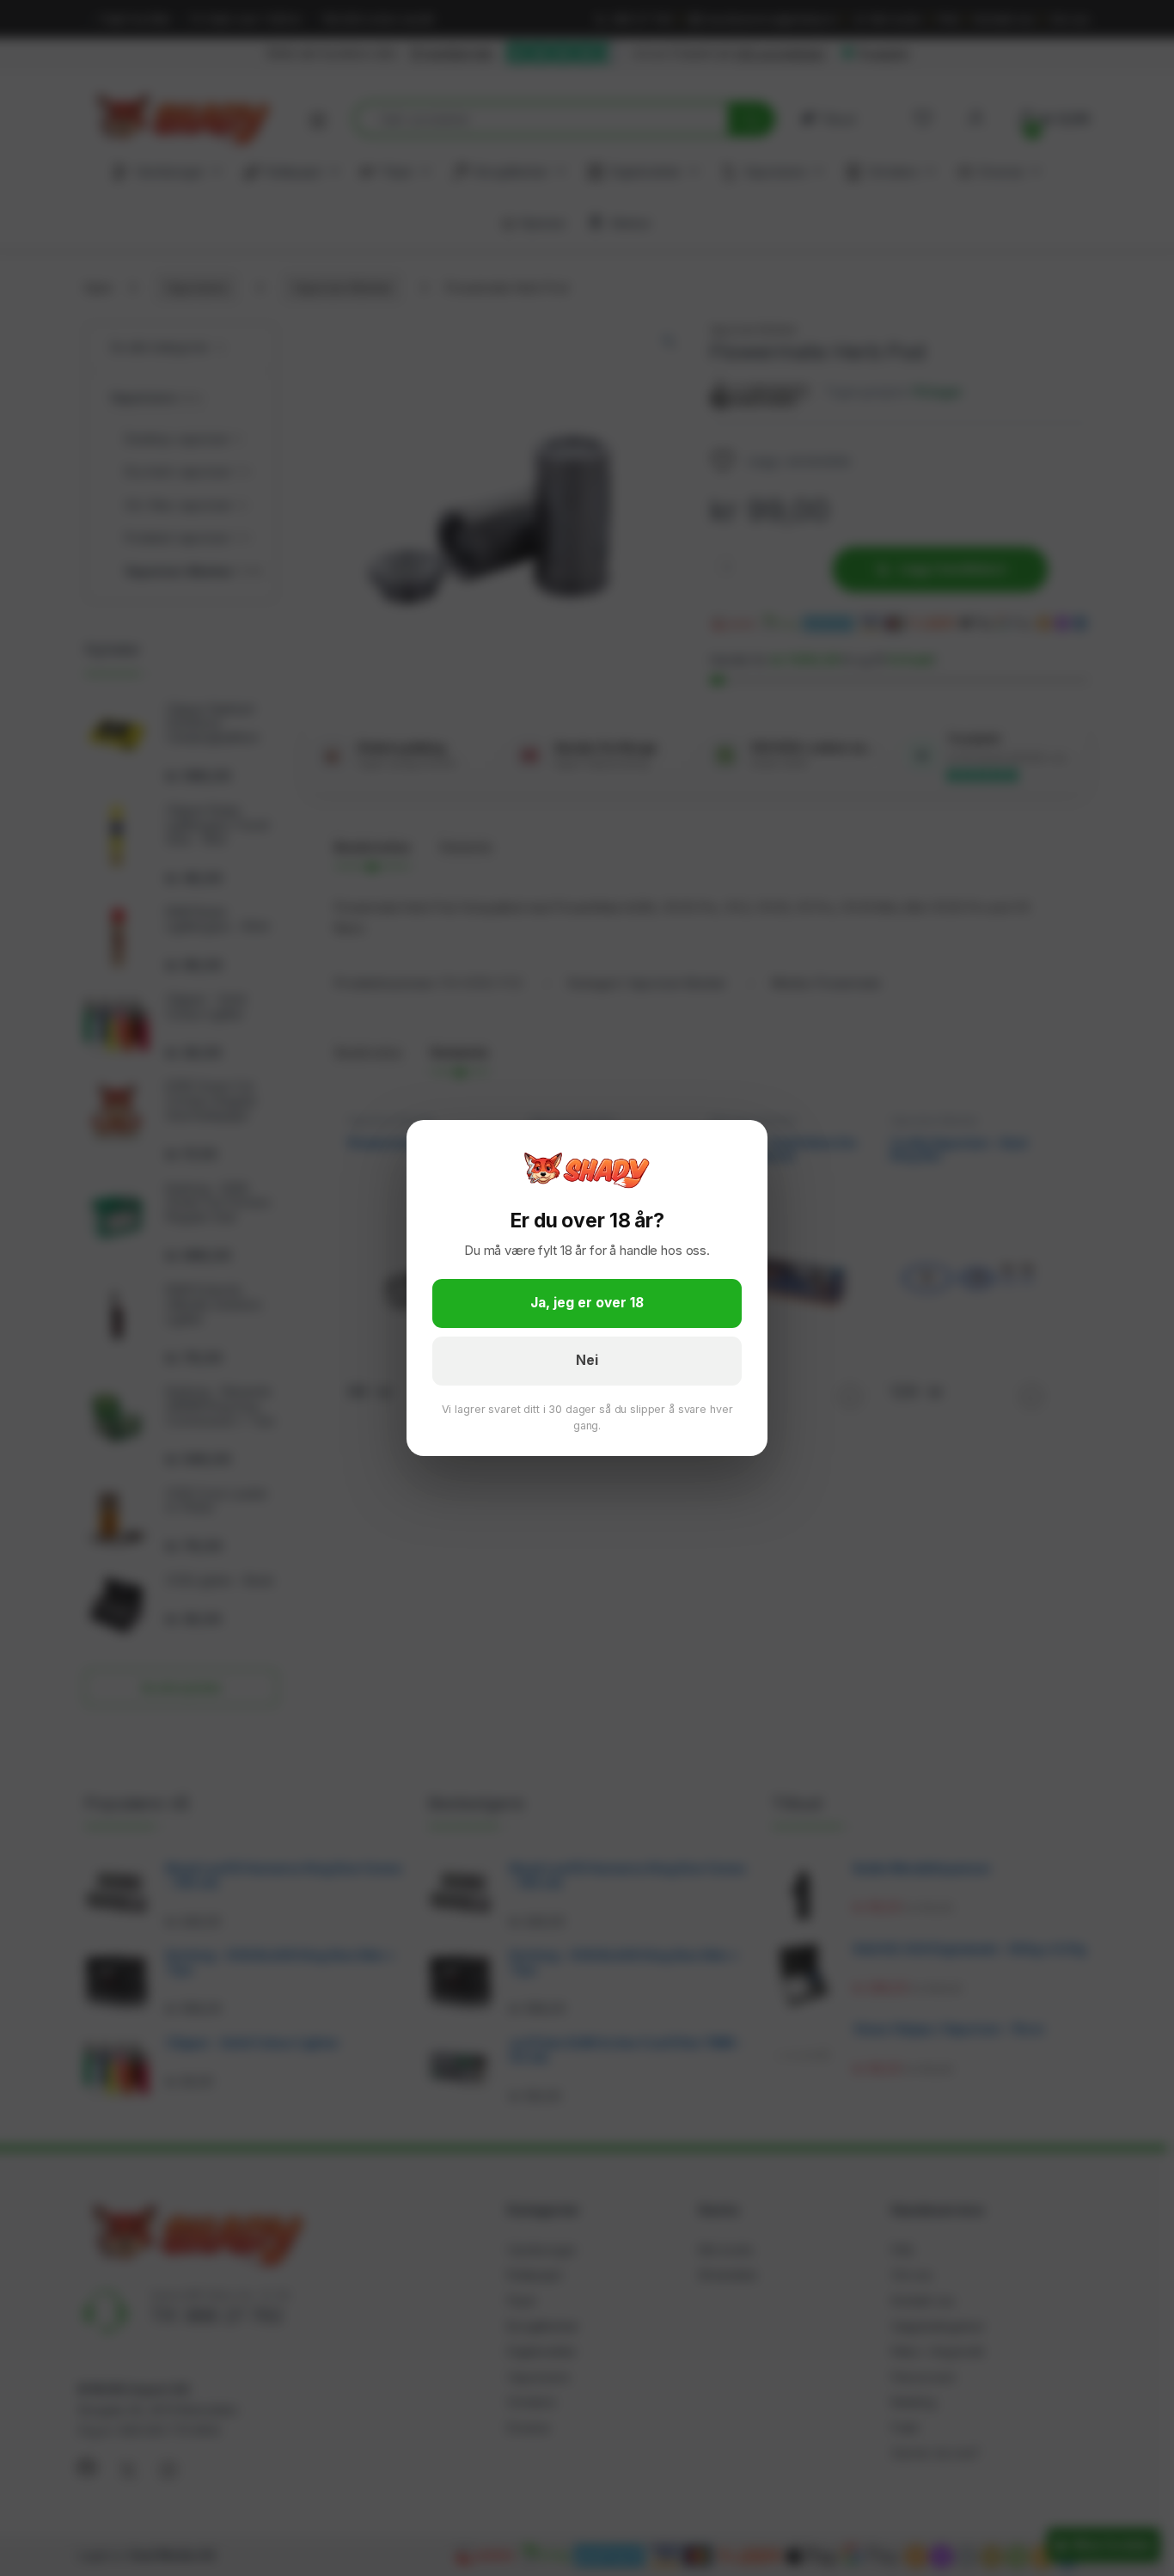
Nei (587, 1360)
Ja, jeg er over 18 (587, 1303)
